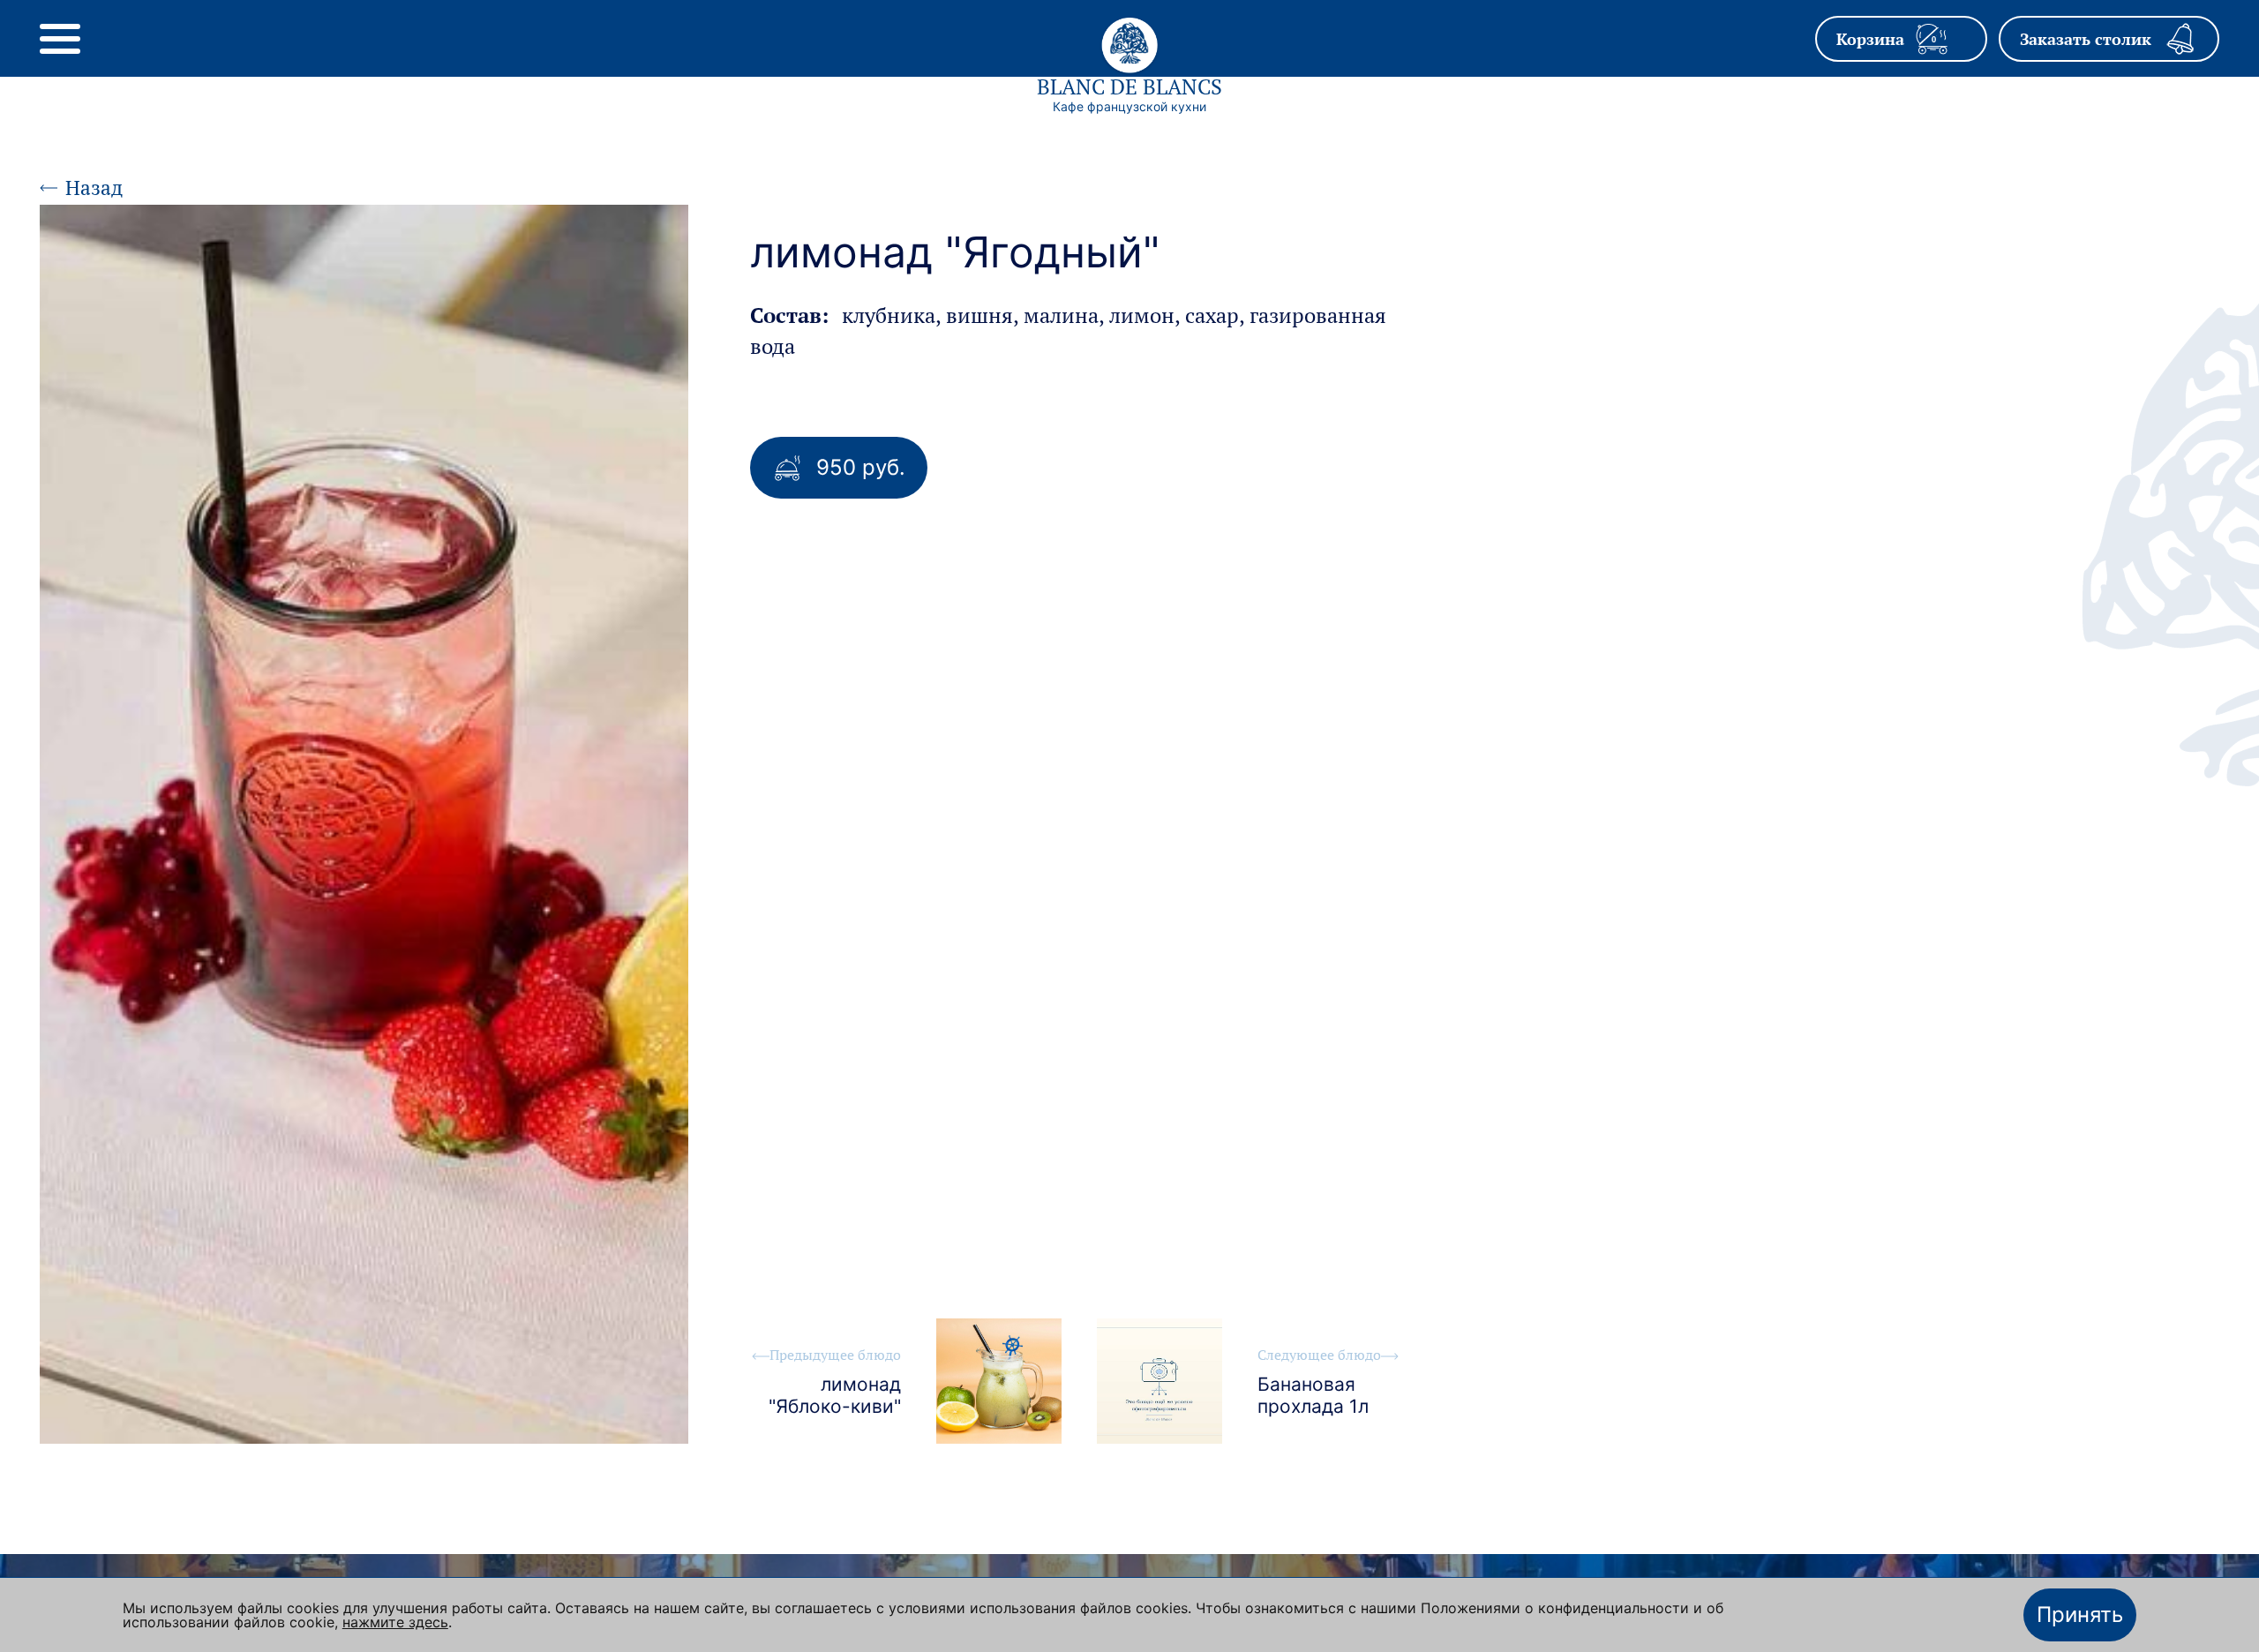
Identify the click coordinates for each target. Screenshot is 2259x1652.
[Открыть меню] (60, 39)
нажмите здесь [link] (395, 1622)
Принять (2080, 1614)
